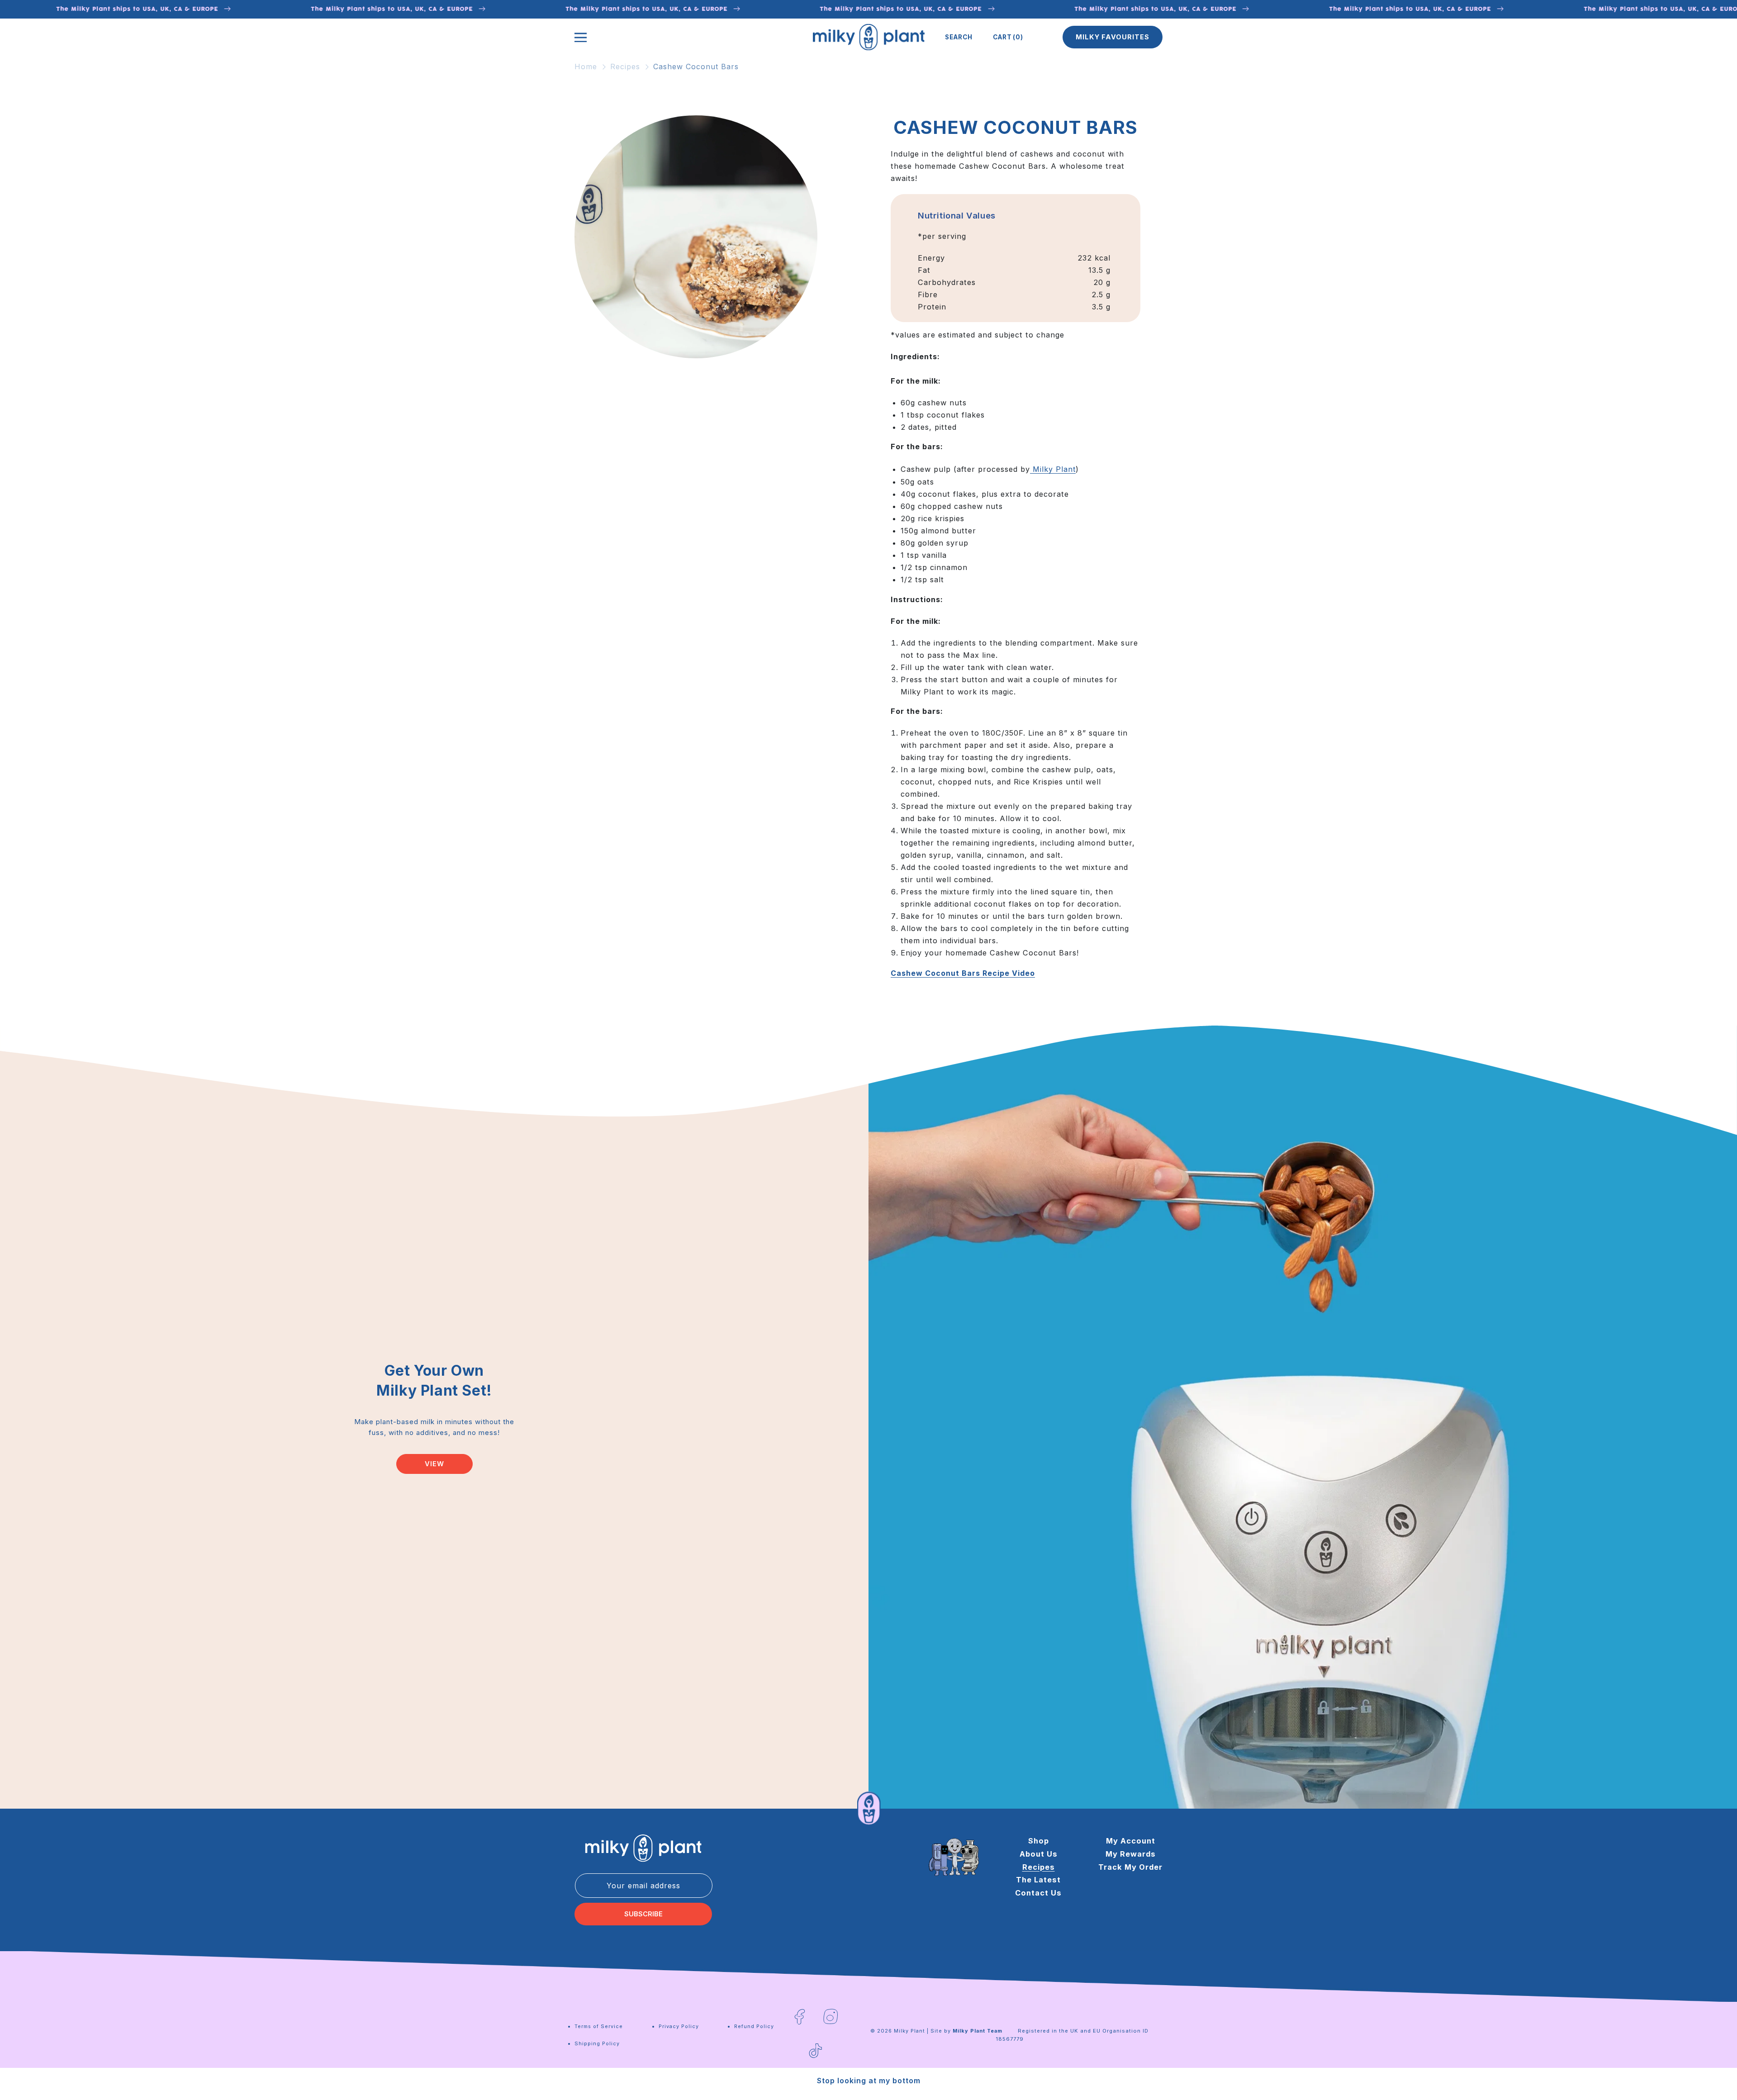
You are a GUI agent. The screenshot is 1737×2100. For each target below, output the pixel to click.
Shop (1039, 1841)
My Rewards (1131, 1854)
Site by (966, 2031)
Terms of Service (599, 2026)
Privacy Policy (679, 2026)
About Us (1039, 1854)
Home (586, 67)
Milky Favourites (1113, 37)
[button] (959, 37)
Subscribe (643, 1914)
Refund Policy (754, 2026)
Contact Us (1038, 1893)
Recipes (625, 67)
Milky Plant (1054, 469)
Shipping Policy (597, 2043)
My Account (1131, 1841)
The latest (1038, 1880)
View (434, 1464)
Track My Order (1130, 1867)
